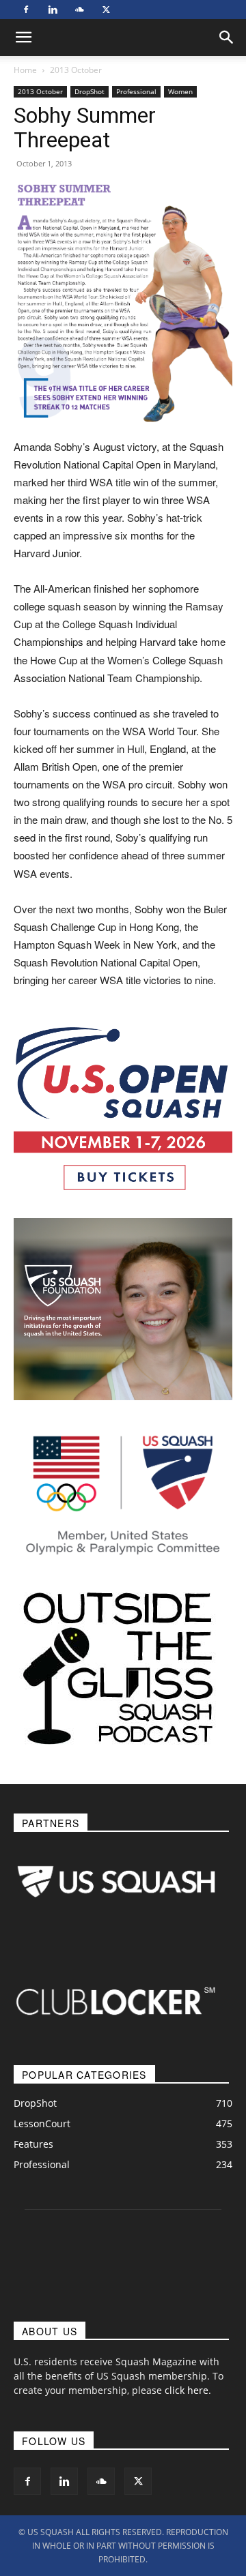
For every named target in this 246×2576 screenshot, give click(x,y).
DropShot (90, 91)
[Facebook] (26, 10)
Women (180, 91)
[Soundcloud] (79, 10)
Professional (136, 91)
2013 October (76, 70)
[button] (227, 38)
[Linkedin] (53, 10)
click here (187, 2390)
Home (25, 70)
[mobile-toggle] (23, 38)
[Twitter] (106, 10)
